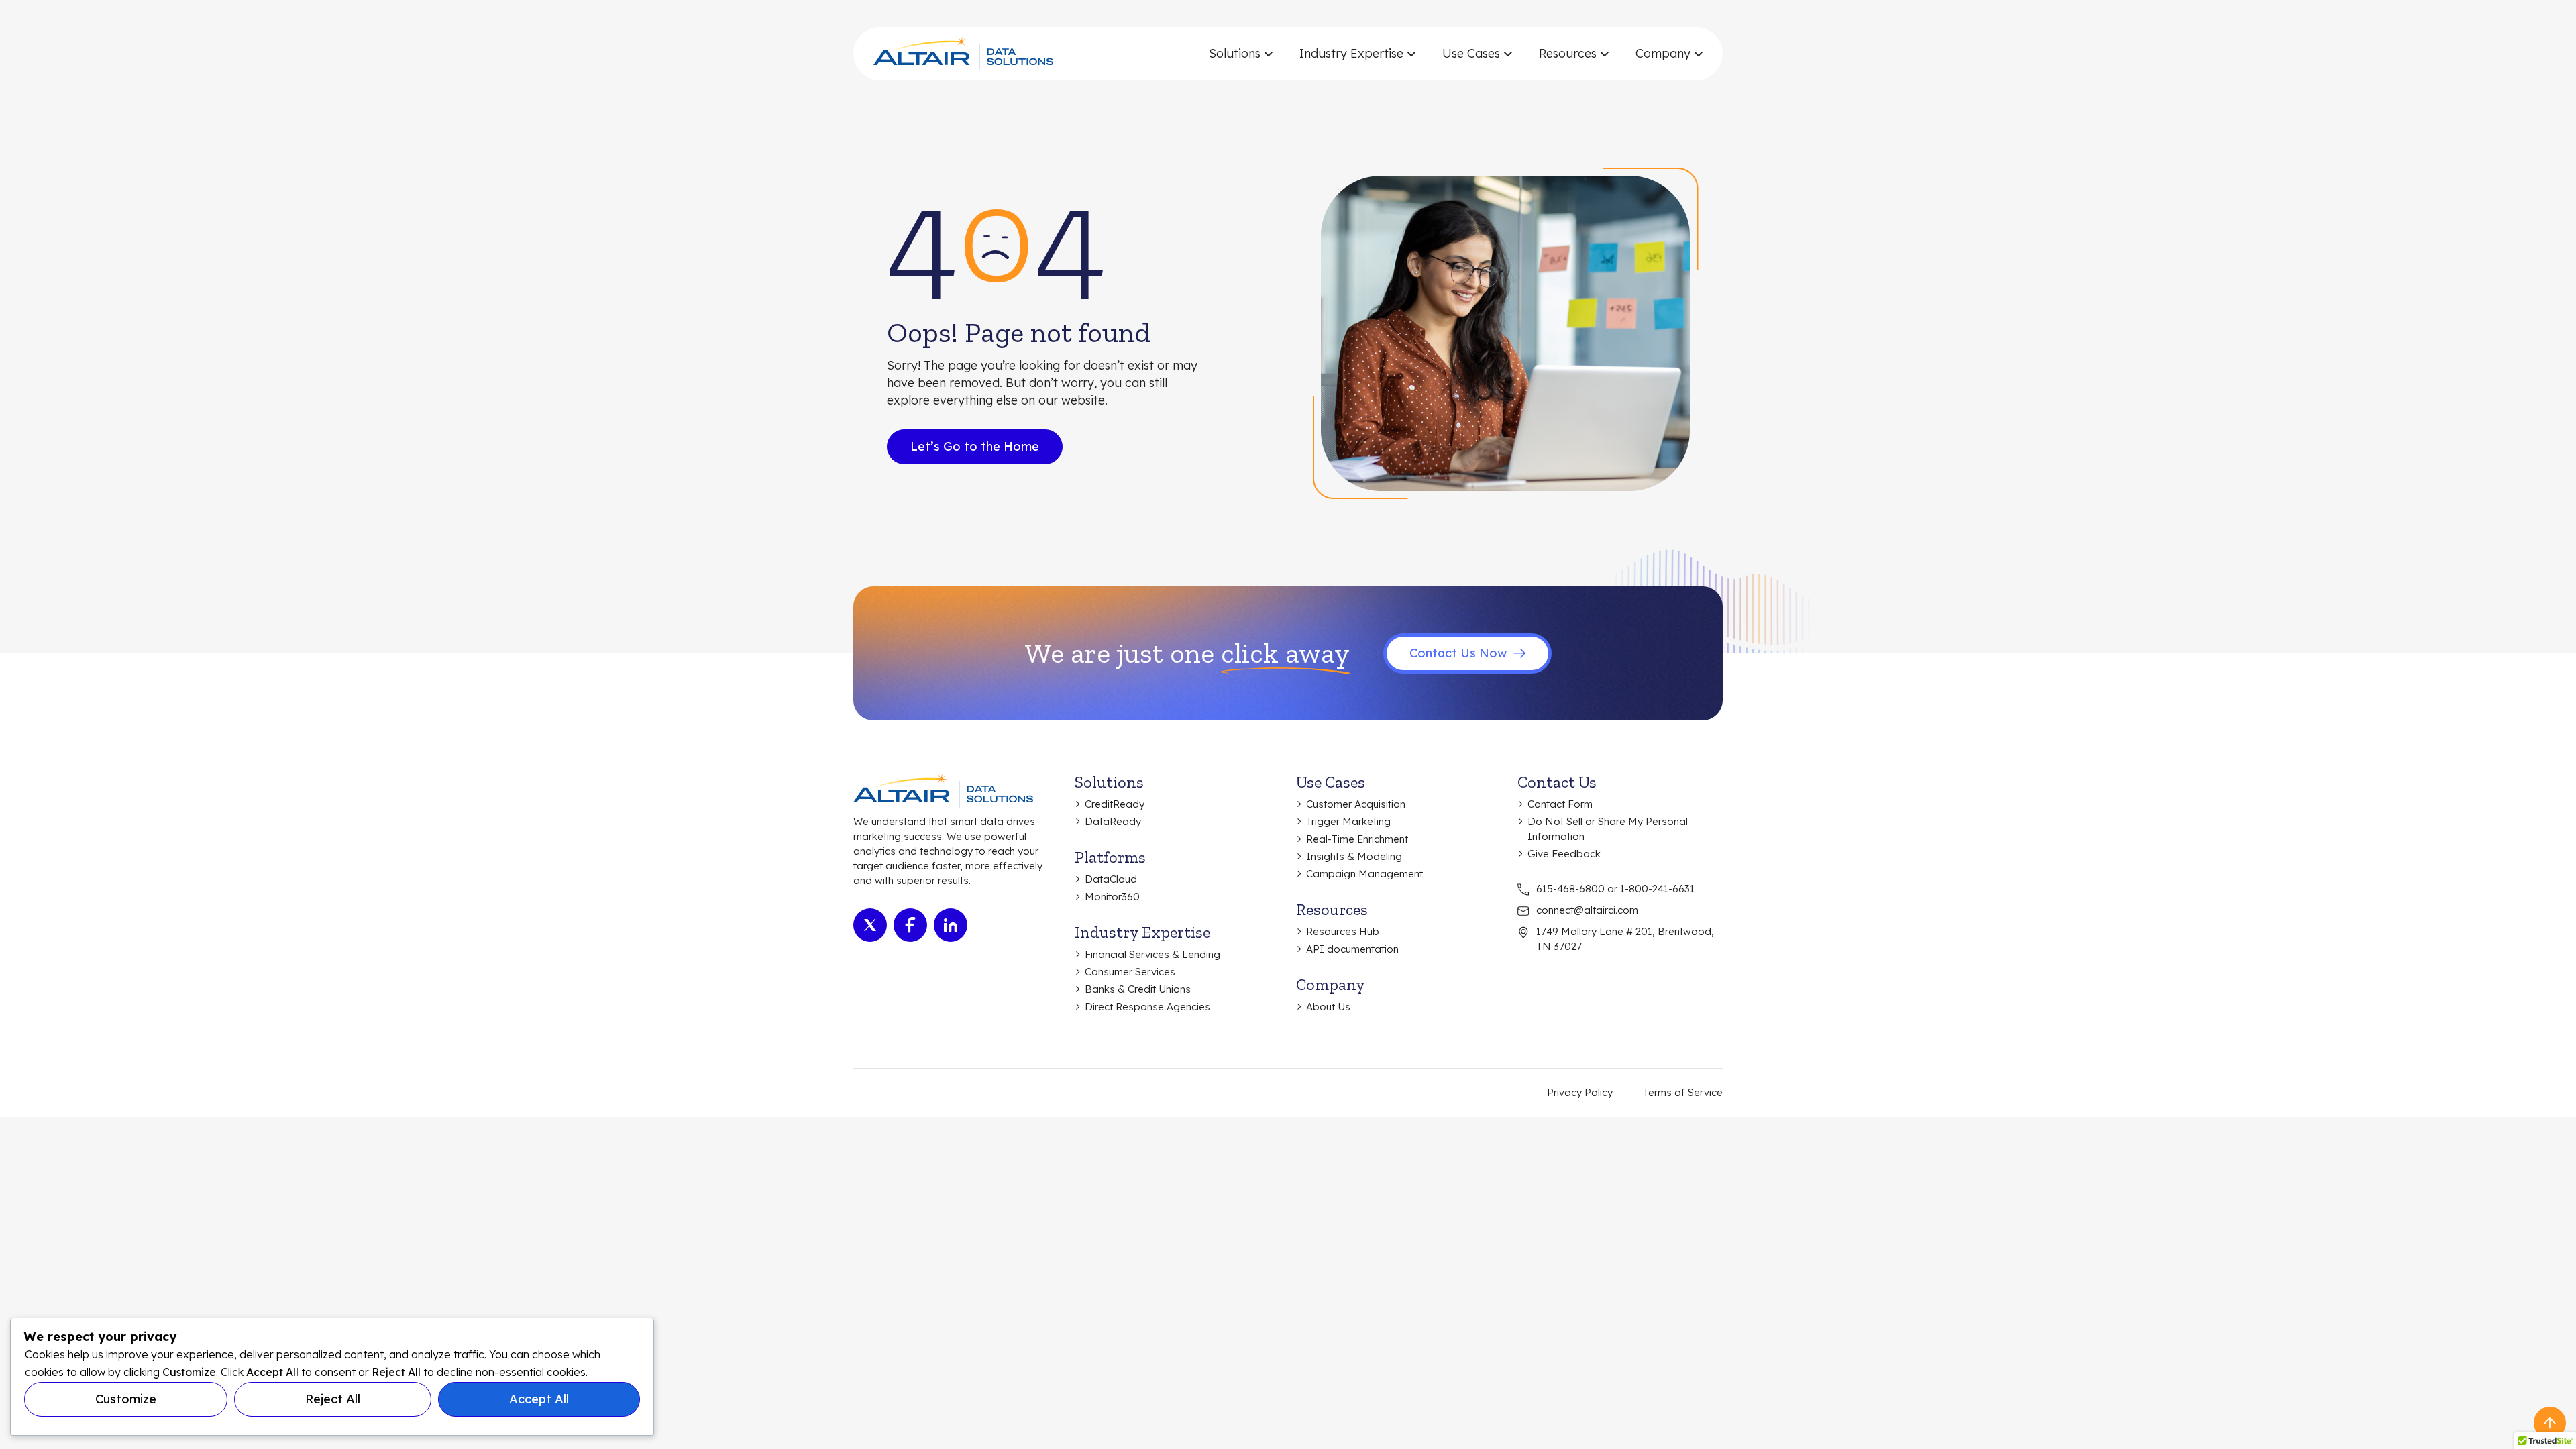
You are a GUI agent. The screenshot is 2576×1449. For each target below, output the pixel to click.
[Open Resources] (1604, 54)
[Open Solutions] (1268, 54)
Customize (126, 1399)
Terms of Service (1683, 1092)
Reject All (333, 1399)
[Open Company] (1698, 54)
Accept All (539, 1399)
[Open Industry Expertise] (1411, 54)
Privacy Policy (1580, 1092)
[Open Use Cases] (1508, 54)
